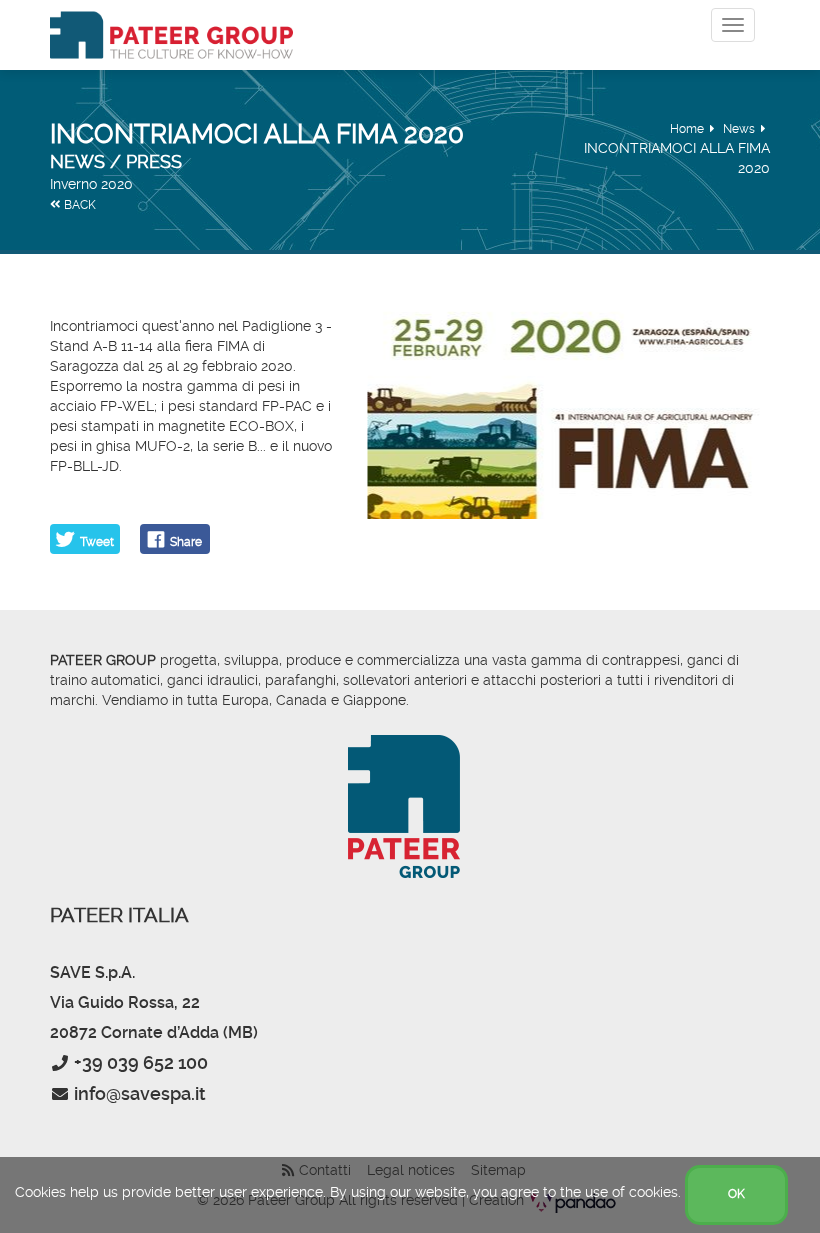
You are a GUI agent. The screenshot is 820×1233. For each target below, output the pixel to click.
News (739, 129)
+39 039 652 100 (141, 1062)
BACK (78, 205)
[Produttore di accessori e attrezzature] (171, 35)
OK (736, 1194)
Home (687, 129)
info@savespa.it (140, 1093)
